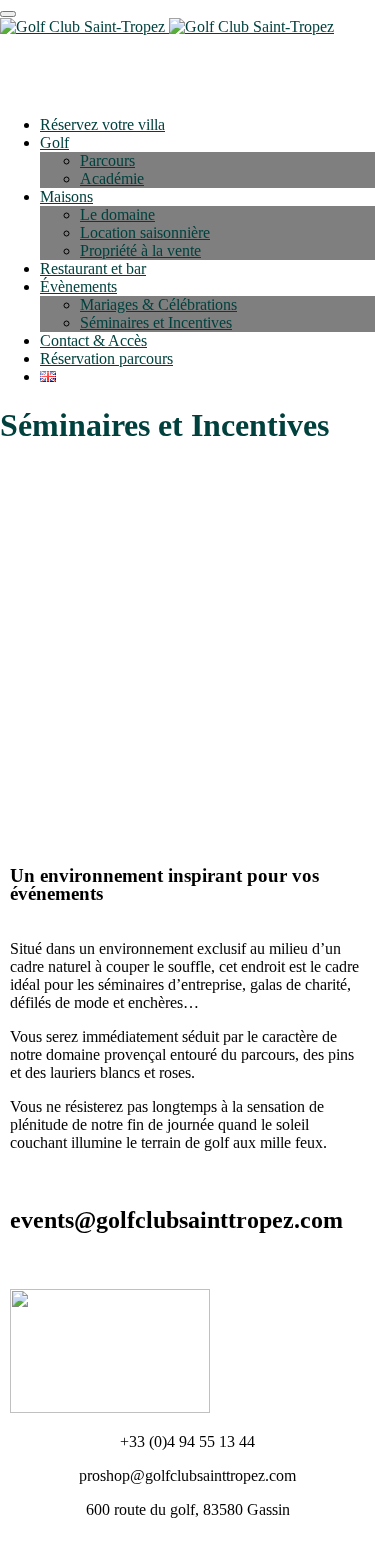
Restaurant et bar (93, 268)
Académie (112, 178)
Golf (54, 142)
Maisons (66, 196)
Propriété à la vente (140, 250)
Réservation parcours (106, 358)
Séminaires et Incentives (156, 322)
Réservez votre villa (102, 124)
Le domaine (117, 214)
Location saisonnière (145, 232)
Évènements (78, 286)
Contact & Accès (93, 340)
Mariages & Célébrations (158, 304)
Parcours (107, 160)
